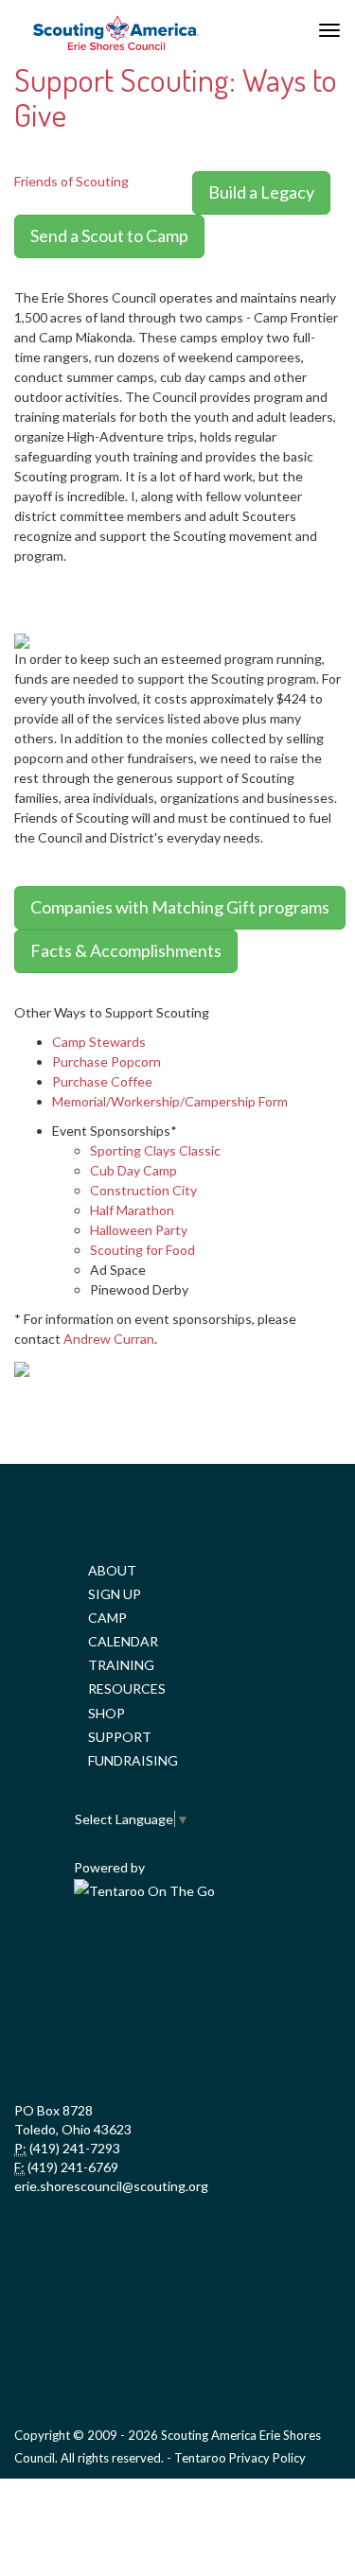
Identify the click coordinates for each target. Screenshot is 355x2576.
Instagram (175, 2045)
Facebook (92, 1959)
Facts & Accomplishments (126, 950)
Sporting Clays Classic (155, 1150)
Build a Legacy (261, 192)
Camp (107, 1618)
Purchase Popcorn (106, 1062)
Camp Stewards (99, 1042)
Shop (106, 1713)
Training (121, 1665)
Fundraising (133, 1760)
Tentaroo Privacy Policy (240, 2458)
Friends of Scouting (71, 181)
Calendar (123, 1641)
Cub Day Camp (133, 1170)
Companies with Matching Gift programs (180, 907)
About (112, 1570)
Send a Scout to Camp (109, 235)
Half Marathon (132, 1210)
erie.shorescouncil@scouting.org (111, 2186)
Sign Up (115, 1594)
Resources (127, 1688)
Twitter (175, 1959)
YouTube (258, 1959)
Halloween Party (139, 1230)
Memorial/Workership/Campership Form (170, 1101)
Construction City (143, 1190)
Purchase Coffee (102, 1081)
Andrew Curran (109, 1339)
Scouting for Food (142, 1250)
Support (120, 1737)
